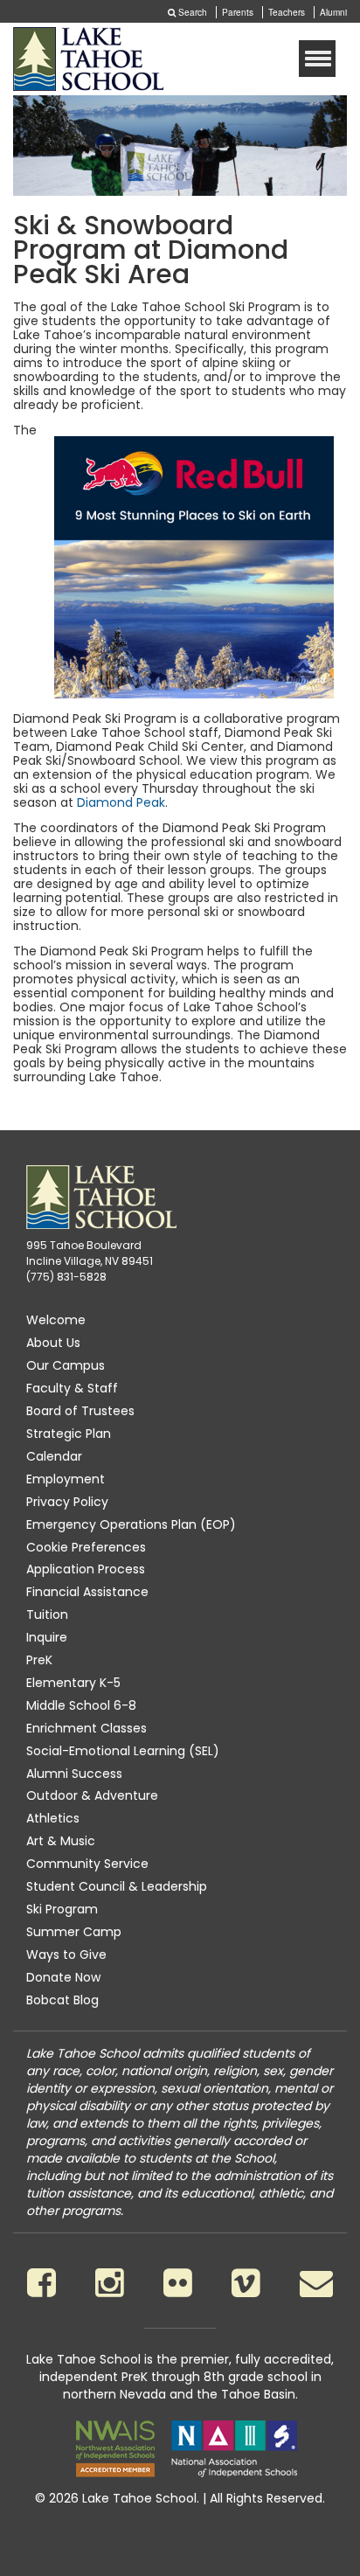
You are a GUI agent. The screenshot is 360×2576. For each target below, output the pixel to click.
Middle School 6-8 (81, 1705)
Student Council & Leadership (117, 1886)
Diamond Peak (121, 802)
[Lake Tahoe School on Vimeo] (246, 2283)
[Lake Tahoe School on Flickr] (178, 2283)
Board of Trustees (80, 1411)
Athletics (53, 1818)
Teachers (287, 12)
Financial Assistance (87, 1592)
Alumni (333, 12)
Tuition (47, 1614)
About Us (53, 1343)
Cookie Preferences (86, 1547)
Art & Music (61, 1841)
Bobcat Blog (62, 2000)
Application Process (86, 1569)
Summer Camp (74, 1932)
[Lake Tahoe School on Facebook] (42, 2283)
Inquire (47, 1637)
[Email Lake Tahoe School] (316, 2283)
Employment (66, 1479)
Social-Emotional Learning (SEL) (123, 1751)
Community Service (87, 1864)
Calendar (54, 1456)
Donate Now (63, 1977)
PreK (39, 1660)
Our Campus (66, 1365)
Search (191, 12)
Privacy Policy (67, 1502)
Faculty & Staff (72, 1388)
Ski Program (62, 1909)
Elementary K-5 (73, 1683)
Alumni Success (74, 1774)
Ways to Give (66, 1955)
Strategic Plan (69, 1434)
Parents (238, 12)
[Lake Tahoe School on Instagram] (110, 2283)
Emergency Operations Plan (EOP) (131, 1524)
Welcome (56, 1320)
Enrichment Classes (87, 1728)
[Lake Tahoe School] (88, 59)
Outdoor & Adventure (92, 1795)
